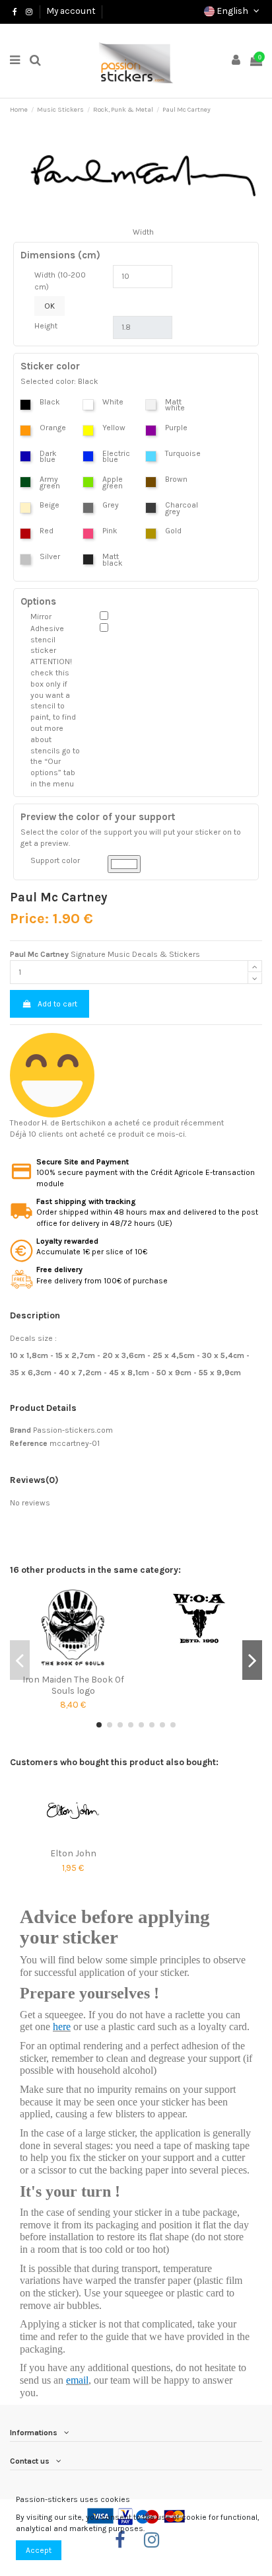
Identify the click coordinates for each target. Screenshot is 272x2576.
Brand (20, 1430)
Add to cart (57, 1004)
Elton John (73, 1853)
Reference (29, 1443)
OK (50, 306)
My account (71, 11)
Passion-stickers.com (73, 1430)
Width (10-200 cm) (60, 281)
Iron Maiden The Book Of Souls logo (73, 1685)
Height (46, 326)
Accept (39, 2550)
